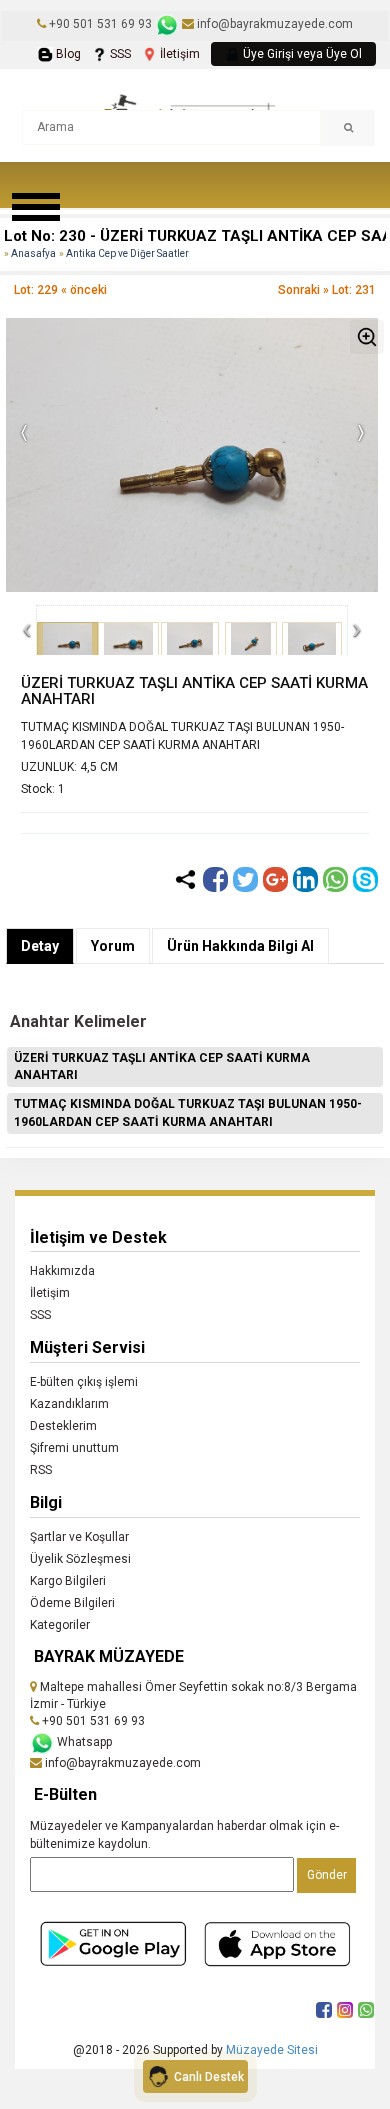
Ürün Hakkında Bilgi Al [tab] (240, 946)
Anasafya (33, 253)
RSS (41, 1470)
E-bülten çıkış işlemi (84, 1382)
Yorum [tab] (113, 946)
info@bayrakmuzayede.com (273, 24)
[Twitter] (245, 879)
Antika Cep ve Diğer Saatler (127, 253)
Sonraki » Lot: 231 (327, 290)
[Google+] (275, 879)
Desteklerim (63, 1426)
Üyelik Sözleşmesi (80, 1559)
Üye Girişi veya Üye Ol (301, 54)
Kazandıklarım (69, 1404)
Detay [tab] (40, 946)
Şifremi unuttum (74, 1448)
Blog (67, 54)
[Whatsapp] (335, 879)
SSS (119, 54)
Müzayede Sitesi (272, 2050)
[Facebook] (215, 879)
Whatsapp (83, 1742)
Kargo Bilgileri (68, 1581)
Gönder (327, 1875)
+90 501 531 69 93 (100, 24)
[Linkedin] (305, 879)
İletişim (178, 54)
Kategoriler (60, 1625)
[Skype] (365, 879)
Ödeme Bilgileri (72, 1603)
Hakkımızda (62, 1271)
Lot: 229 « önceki (60, 290)
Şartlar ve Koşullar (79, 1537)
